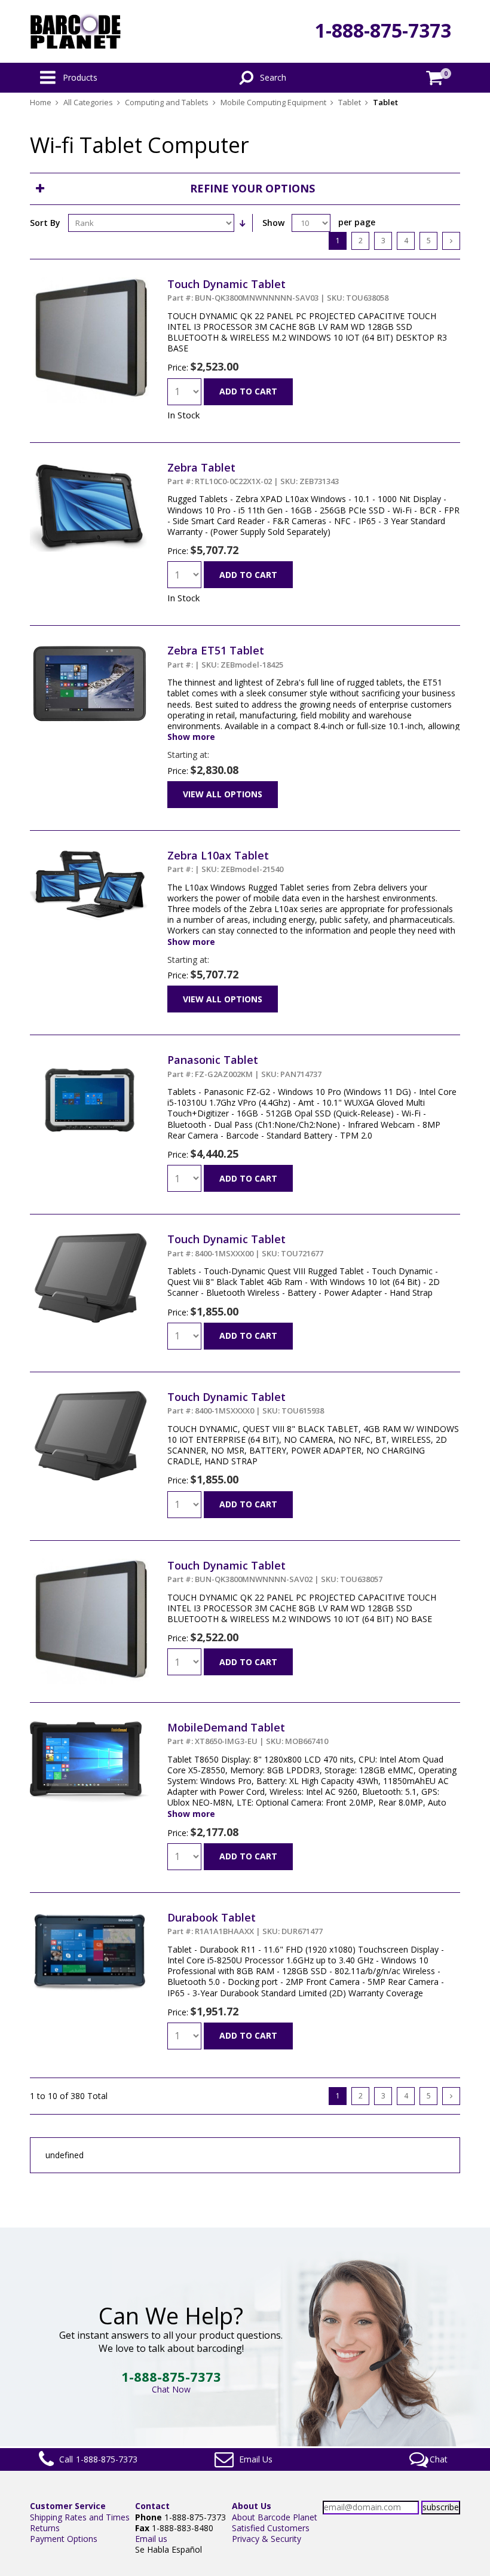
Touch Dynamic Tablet (278, 290)
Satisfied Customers (271, 2528)
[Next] (451, 241)
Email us (151, 2539)
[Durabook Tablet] (90, 1916)
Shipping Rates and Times (80, 2517)
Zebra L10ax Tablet (225, 861)
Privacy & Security (267, 2539)
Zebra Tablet (253, 473)
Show (273, 223)
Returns (45, 2528)
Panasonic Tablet (244, 1066)
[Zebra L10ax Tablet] (90, 854)
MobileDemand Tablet (248, 1733)
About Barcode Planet (275, 2517)
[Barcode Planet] (76, 31)
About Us (252, 2506)
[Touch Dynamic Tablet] (90, 282)
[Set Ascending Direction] (242, 223)
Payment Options (64, 2539)
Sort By (45, 223)
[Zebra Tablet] (90, 466)
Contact (152, 2506)
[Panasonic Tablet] (90, 1058)
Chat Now (171, 2389)
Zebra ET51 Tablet (225, 656)
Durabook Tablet (245, 1923)
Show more (191, 737)
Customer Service (68, 2506)
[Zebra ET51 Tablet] (90, 649)
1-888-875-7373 (383, 30)
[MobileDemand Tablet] (90, 1726)
